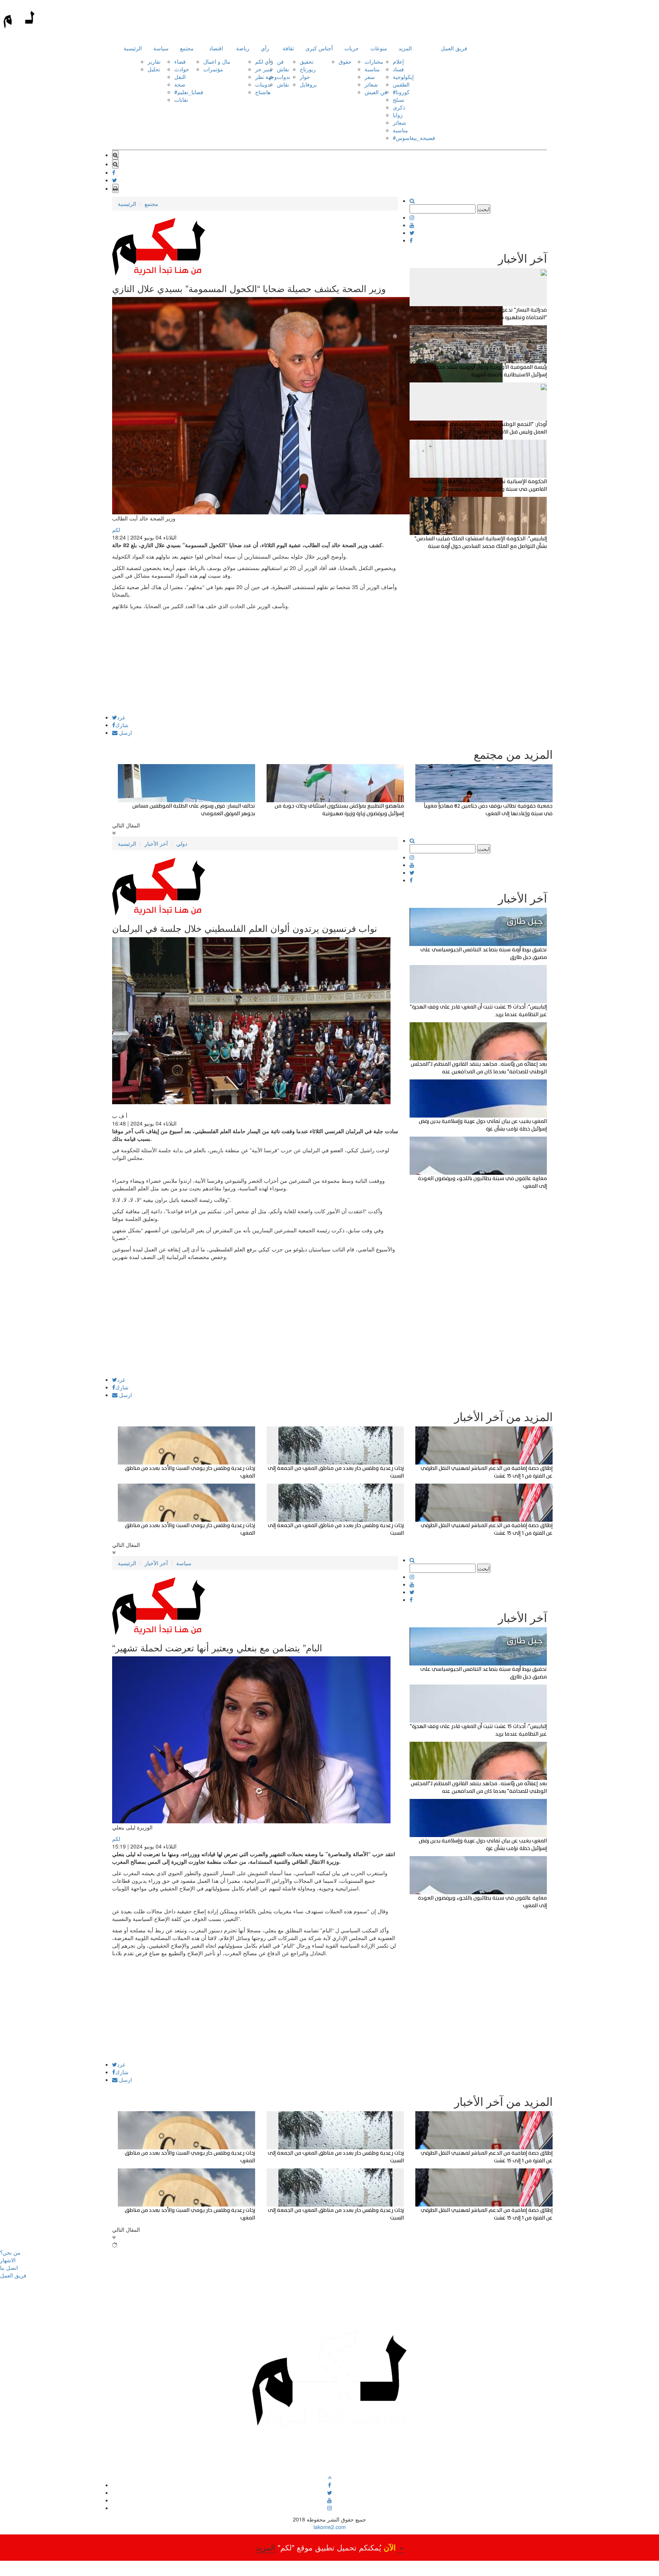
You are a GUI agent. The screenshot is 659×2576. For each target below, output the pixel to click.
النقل (180, 77)
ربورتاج (308, 69)
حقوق (345, 61)
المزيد (405, 48)
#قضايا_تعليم (189, 92)
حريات (352, 48)
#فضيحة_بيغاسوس (414, 138)
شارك (122, 725)
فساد (398, 69)
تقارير (154, 61)
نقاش (283, 69)
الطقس (401, 84)
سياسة (161, 48)
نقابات (181, 100)
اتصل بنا (9, 2268)
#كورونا (401, 92)
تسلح (399, 100)
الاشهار (8, 2260)
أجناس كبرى (319, 48)
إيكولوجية (403, 77)
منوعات (379, 48)
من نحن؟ (10, 2252)
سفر (370, 77)
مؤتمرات (213, 69)
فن (280, 61)
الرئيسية (133, 48)
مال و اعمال (217, 61)
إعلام (398, 61)
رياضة (243, 48)
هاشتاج (263, 92)
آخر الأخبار (156, 843)
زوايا (398, 115)
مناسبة (372, 69)
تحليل (154, 69)
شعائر (371, 84)
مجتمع (187, 48)
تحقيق (307, 61)
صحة (180, 84)
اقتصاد (216, 48)
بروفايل (308, 84)
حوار (305, 77)
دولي (182, 843)
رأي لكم (264, 61)
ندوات (284, 77)
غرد (121, 717)
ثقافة (288, 48)
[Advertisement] (255, 661)
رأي (265, 48)
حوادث (182, 69)
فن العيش (376, 92)
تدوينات (263, 84)
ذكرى (399, 107)
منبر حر (264, 69)
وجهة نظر (266, 77)
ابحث (484, 209)
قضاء (180, 61)
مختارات (374, 61)
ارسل (125, 732)
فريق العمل (454, 48)
